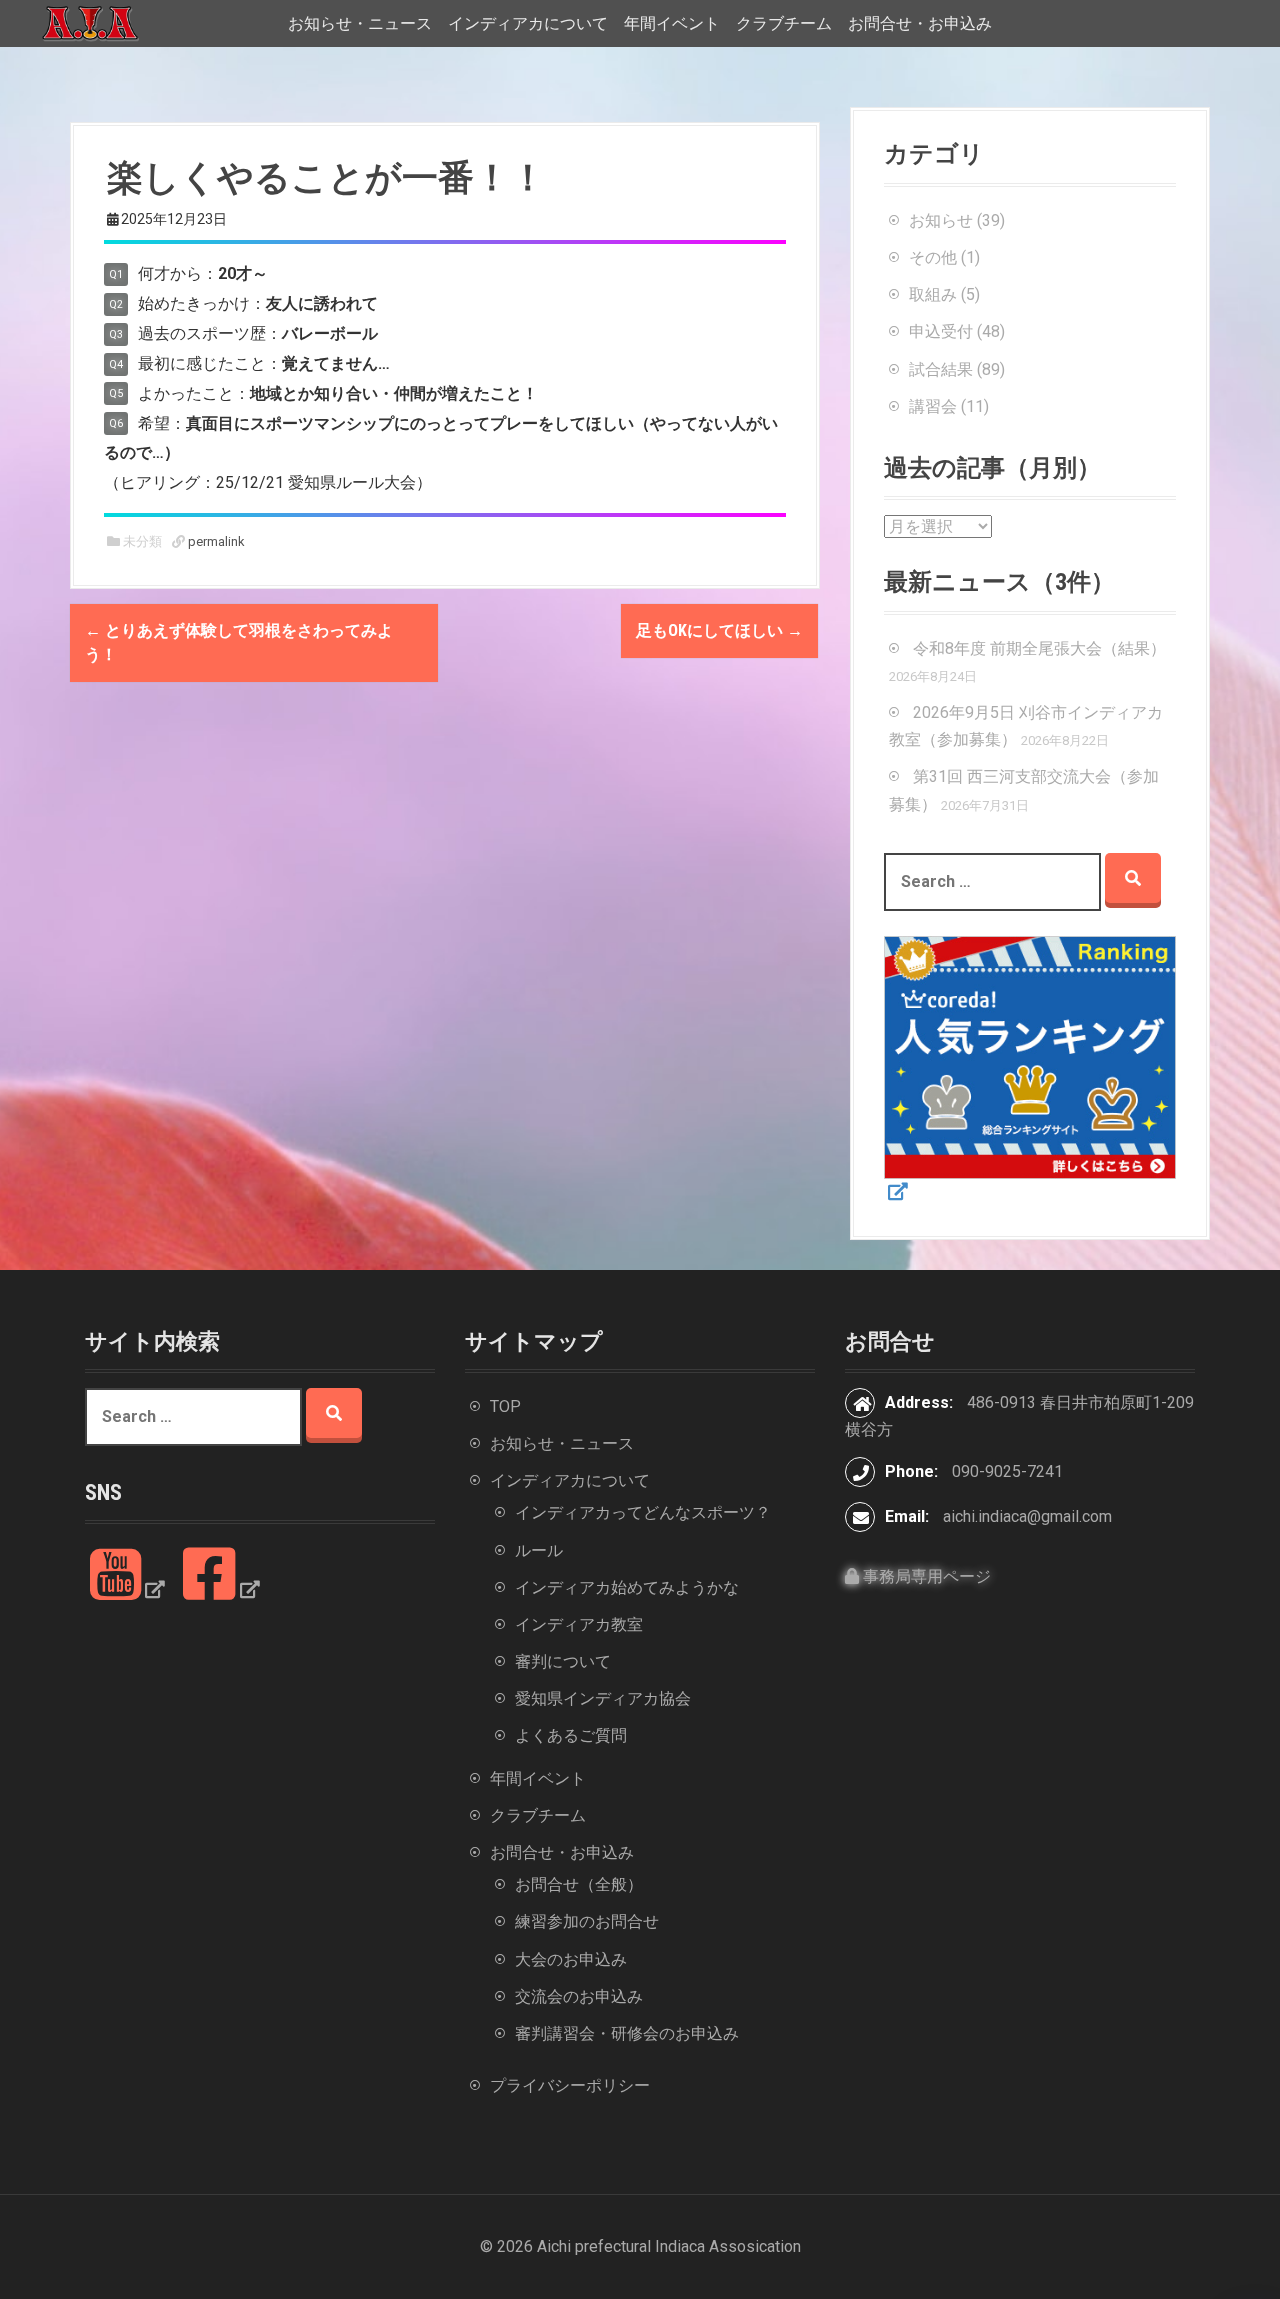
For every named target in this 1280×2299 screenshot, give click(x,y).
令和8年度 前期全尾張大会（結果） (1039, 648)
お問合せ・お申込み (920, 23)
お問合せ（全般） (579, 1884)
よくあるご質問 (571, 1735)
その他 (933, 257)
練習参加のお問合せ (587, 1921)
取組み (933, 294)
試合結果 (941, 369)
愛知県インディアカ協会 (603, 1698)
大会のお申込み (571, 1959)
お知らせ (941, 220)
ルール (539, 1550)
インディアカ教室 (579, 1624)
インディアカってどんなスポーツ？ (643, 1512)
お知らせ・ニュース (360, 23)
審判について (563, 1661)
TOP (505, 1406)
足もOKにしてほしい (719, 630)
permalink (215, 541)
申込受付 (941, 331)
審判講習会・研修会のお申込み (627, 2033)
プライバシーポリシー (570, 2085)
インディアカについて (528, 23)
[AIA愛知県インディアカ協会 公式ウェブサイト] (90, 22)
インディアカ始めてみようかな (627, 1587)
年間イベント (672, 23)
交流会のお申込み (579, 1996)
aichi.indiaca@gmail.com (1027, 1516)
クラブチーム (784, 23)
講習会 (933, 406)
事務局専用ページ (925, 1576)
